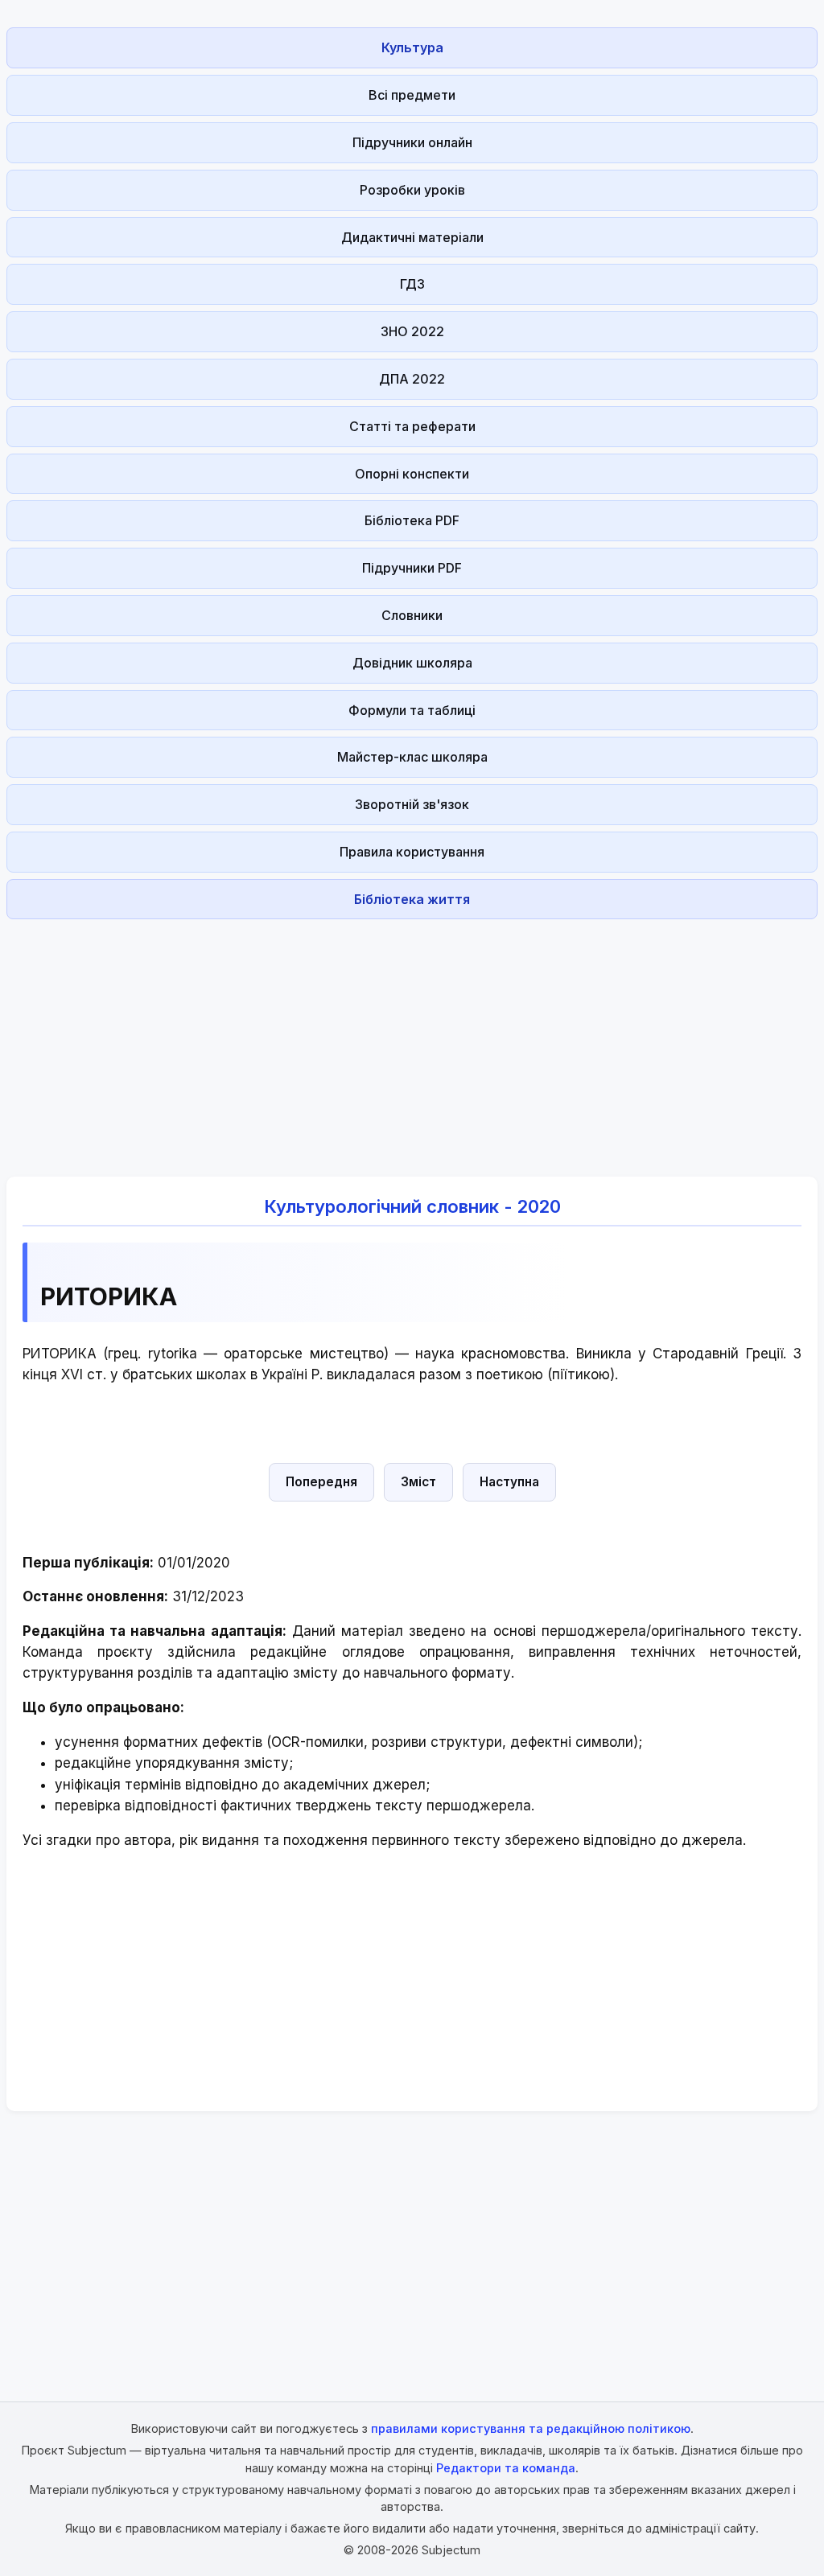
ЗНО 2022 (412, 331)
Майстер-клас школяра (412, 757)
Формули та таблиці (412, 710)
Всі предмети (412, 95)
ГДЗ (412, 284)
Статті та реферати (412, 426)
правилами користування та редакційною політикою (531, 2428)
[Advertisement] (412, 1038)
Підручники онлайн (412, 142)
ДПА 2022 (412, 379)
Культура (412, 47)
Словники (412, 615)
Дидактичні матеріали (412, 237)
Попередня (321, 1482)
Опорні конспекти (412, 474)
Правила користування (412, 852)
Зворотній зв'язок (412, 804)
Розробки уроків (412, 190)
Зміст (418, 1482)
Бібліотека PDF (412, 520)
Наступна (509, 1482)
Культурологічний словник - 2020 (412, 1206)
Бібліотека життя (412, 899)
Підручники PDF (412, 568)
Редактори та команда (506, 2468)
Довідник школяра (412, 663)
